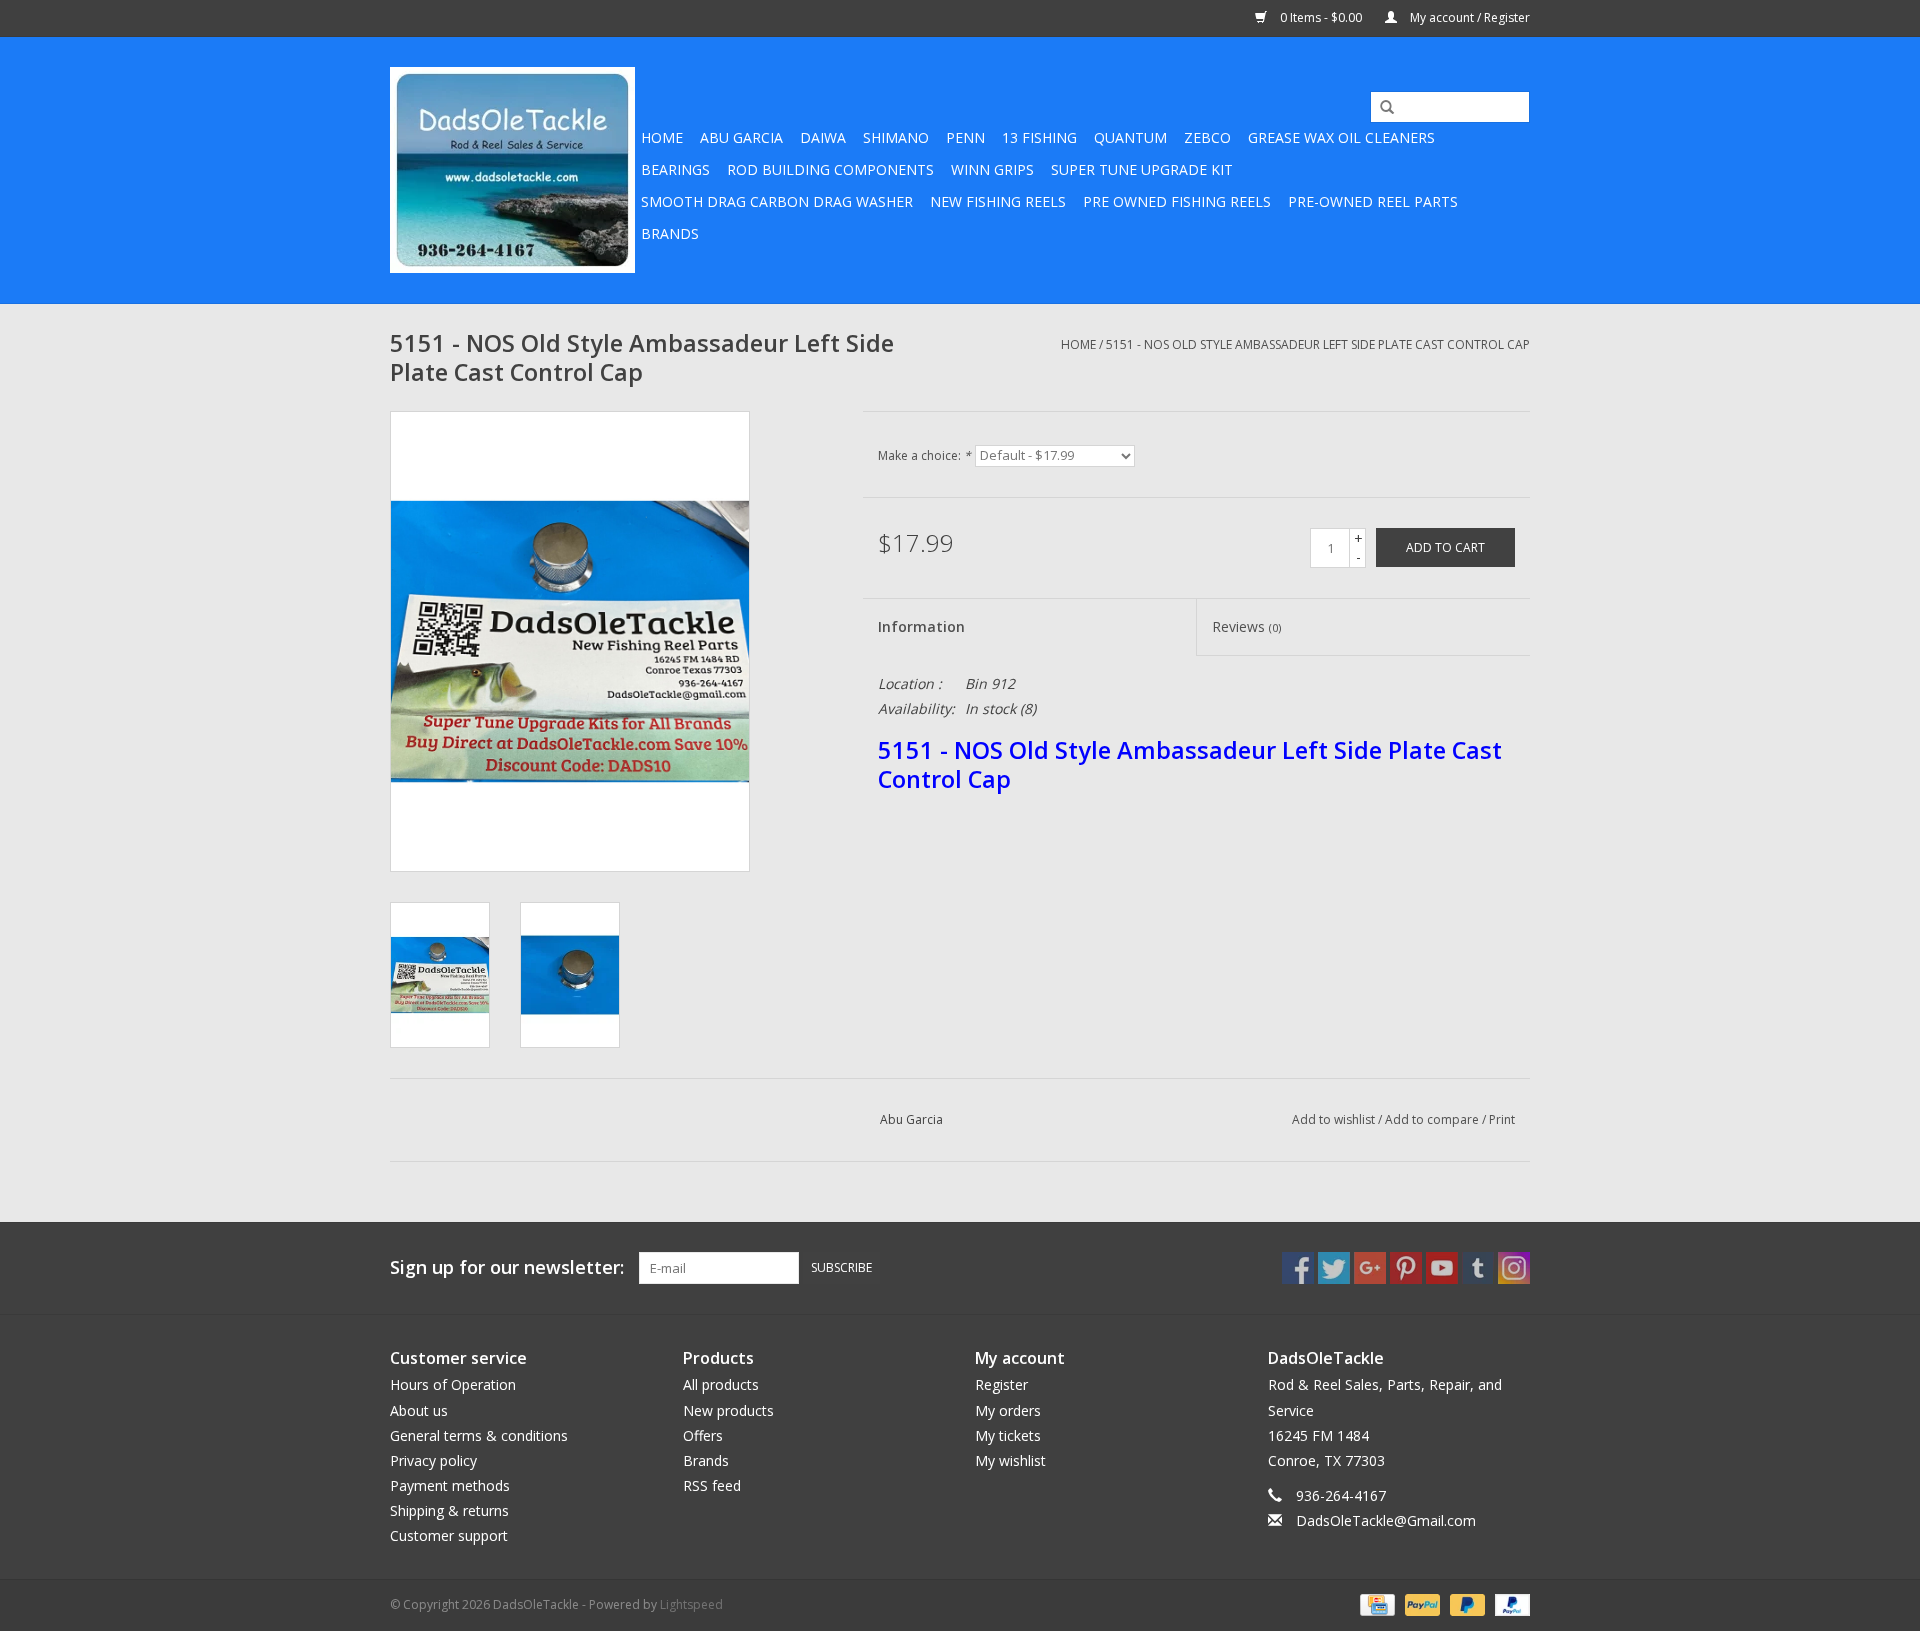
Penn (965, 137)
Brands (670, 233)
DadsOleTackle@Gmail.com (1386, 1520)
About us (419, 1410)
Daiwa (823, 137)
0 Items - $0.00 (1321, 17)
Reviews (1246, 626)
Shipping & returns (449, 1510)
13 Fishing (1039, 137)
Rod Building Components (830, 169)
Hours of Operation (453, 1384)
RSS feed (712, 1485)
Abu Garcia (741, 137)
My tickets (1008, 1435)
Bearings (675, 169)
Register (1001, 1384)
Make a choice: (924, 455)
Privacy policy (433, 1460)
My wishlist (1010, 1460)
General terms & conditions (479, 1435)
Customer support (449, 1535)
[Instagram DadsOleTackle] (1514, 1268)
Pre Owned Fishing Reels (1177, 201)
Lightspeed (691, 1604)
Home (662, 137)
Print (1502, 1119)
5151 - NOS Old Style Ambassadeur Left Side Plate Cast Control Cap (1318, 344)
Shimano (896, 137)
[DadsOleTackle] (512, 170)
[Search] (1380, 108)
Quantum (1130, 137)
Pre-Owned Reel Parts (1373, 201)
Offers (703, 1435)
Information (921, 626)
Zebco (1207, 137)
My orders (1008, 1410)
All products (721, 1384)
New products (728, 1410)
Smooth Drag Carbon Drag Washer (777, 201)
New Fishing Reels (998, 201)
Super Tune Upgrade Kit (1142, 169)
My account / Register (1468, 17)
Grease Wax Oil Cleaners (1341, 137)
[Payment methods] (1375, 1603)
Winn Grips (992, 169)
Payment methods (450, 1485)
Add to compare (1433, 1119)
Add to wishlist (1333, 1119)
